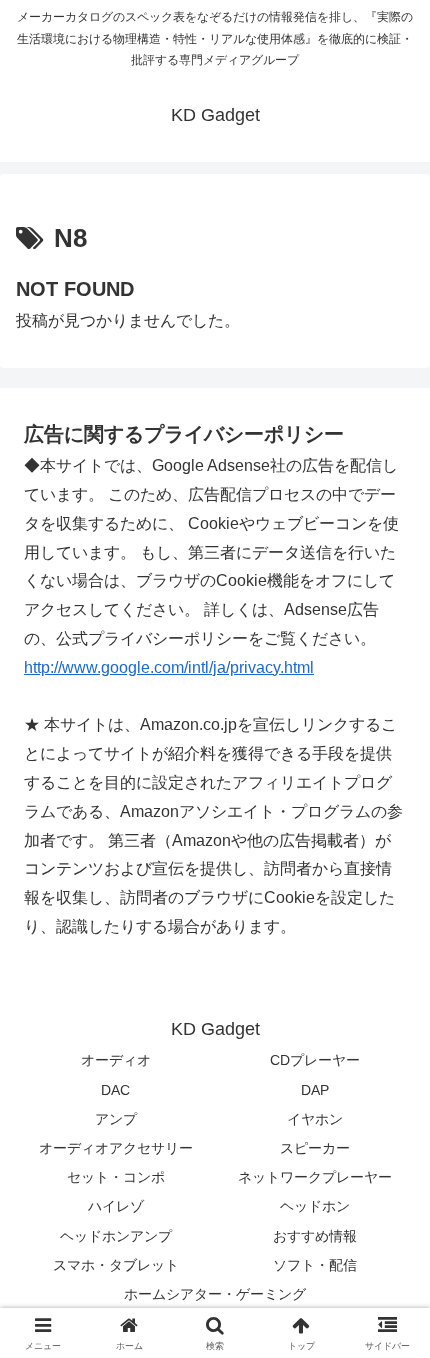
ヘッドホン (315, 1206)
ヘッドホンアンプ (116, 1236)
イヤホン (315, 1119)
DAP (315, 1090)
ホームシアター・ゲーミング (215, 1294)
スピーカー (315, 1148)
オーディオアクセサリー (116, 1148)
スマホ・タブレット (116, 1265)
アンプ (116, 1119)
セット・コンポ (116, 1177)
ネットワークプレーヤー (315, 1177)
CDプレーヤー (315, 1060)
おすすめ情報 (315, 1236)
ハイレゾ (116, 1206)
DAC (115, 1090)
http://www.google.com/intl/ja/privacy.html (169, 667)
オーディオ (116, 1060)
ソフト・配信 (315, 1265)
